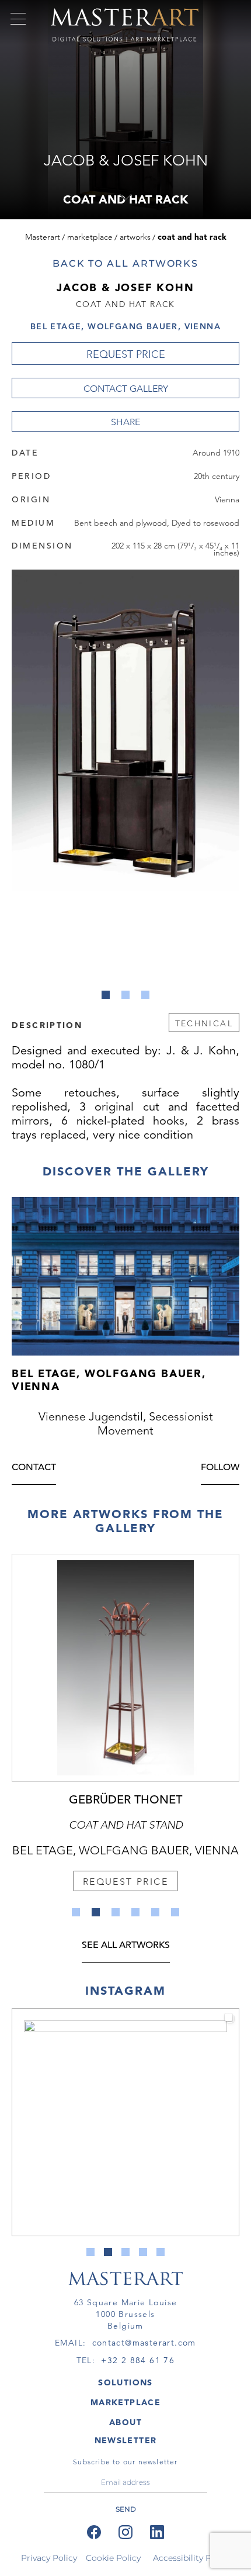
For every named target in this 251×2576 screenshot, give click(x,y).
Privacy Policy (49, 2558)
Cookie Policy (113, 2558)
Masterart (43, 237)
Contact (34, 1468)
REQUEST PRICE (126, 354)
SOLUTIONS (125, 2382)
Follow (220, 1468)
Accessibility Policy (191, 2558)
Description (47, 1025)
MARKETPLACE (125, 2402)
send (126, 2509)
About (125, 2422)
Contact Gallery (126, 389)
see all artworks (126, 1946)
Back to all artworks (125, 263)
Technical (204, 1023)
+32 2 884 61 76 (138, 2360)
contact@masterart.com (144, 2343)
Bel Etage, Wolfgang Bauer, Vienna (125, 326)
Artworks (135, 237)
